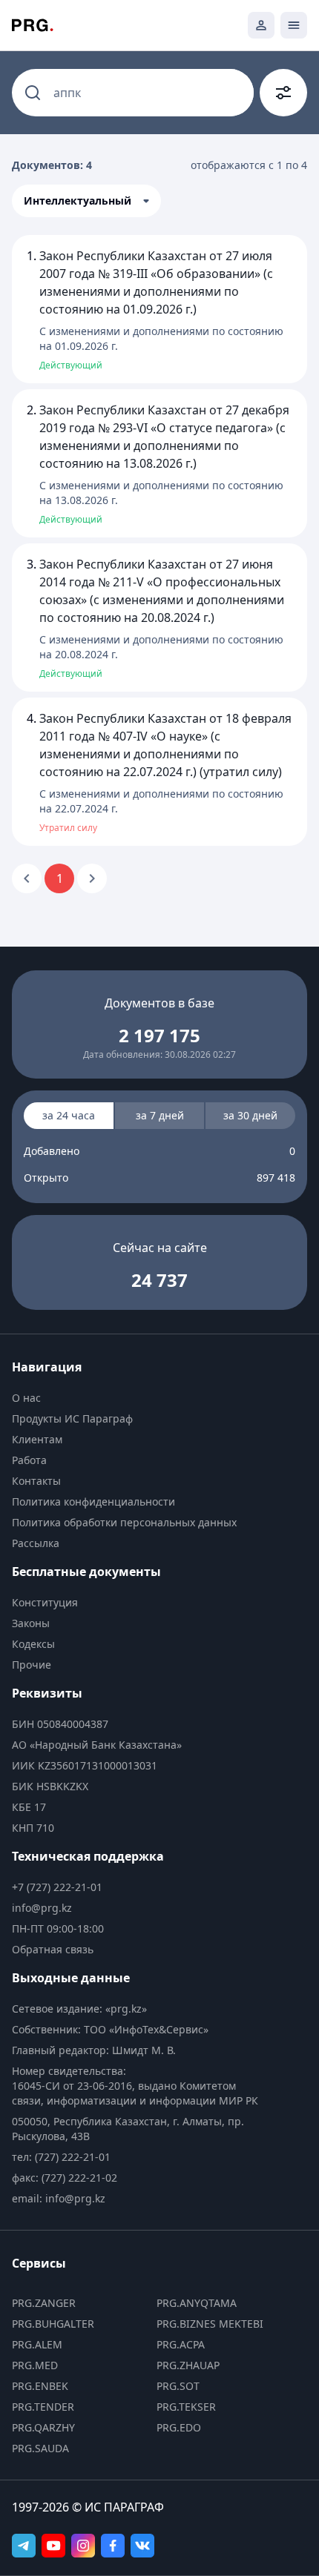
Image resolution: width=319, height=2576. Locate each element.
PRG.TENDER (43, 2407)
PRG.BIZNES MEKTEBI (210, 2324)
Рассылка (36, 1543)
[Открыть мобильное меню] (294, 25)
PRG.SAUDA (40, 2448)
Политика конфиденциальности (93, 1501)
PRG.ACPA (181, 2344)
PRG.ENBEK (40, 2386)
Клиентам (37, 1439)
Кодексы (33, 1644)
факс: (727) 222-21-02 (65, 2178)
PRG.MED (35, 2365)
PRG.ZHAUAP (188, 2365)
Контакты (36, 1481)
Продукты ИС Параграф (72, 1418)
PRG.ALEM (37, 2344)
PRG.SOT (178, 2386)
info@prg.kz (42, 1908)
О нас (26, 1398)
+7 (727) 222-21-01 (57, 1887)
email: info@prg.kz (59, 2198)
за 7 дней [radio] (160, 1115)
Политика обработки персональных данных (124, 1522)
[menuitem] (139, 1398)
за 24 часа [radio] (69, 1115)
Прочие (32, 1665)
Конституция (45, 1602)
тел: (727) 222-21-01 (61, 2157)
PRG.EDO (179, 2427)
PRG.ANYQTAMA (197, 2303)
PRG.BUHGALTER (53, 2324)
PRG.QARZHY (43, 2427)
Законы (31, 1623)
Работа (29, 1460)
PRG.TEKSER (186, 2407)
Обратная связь (53, 1949)
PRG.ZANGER (44, 2303)
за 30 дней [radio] (250, 1115)
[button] (86, 201)
